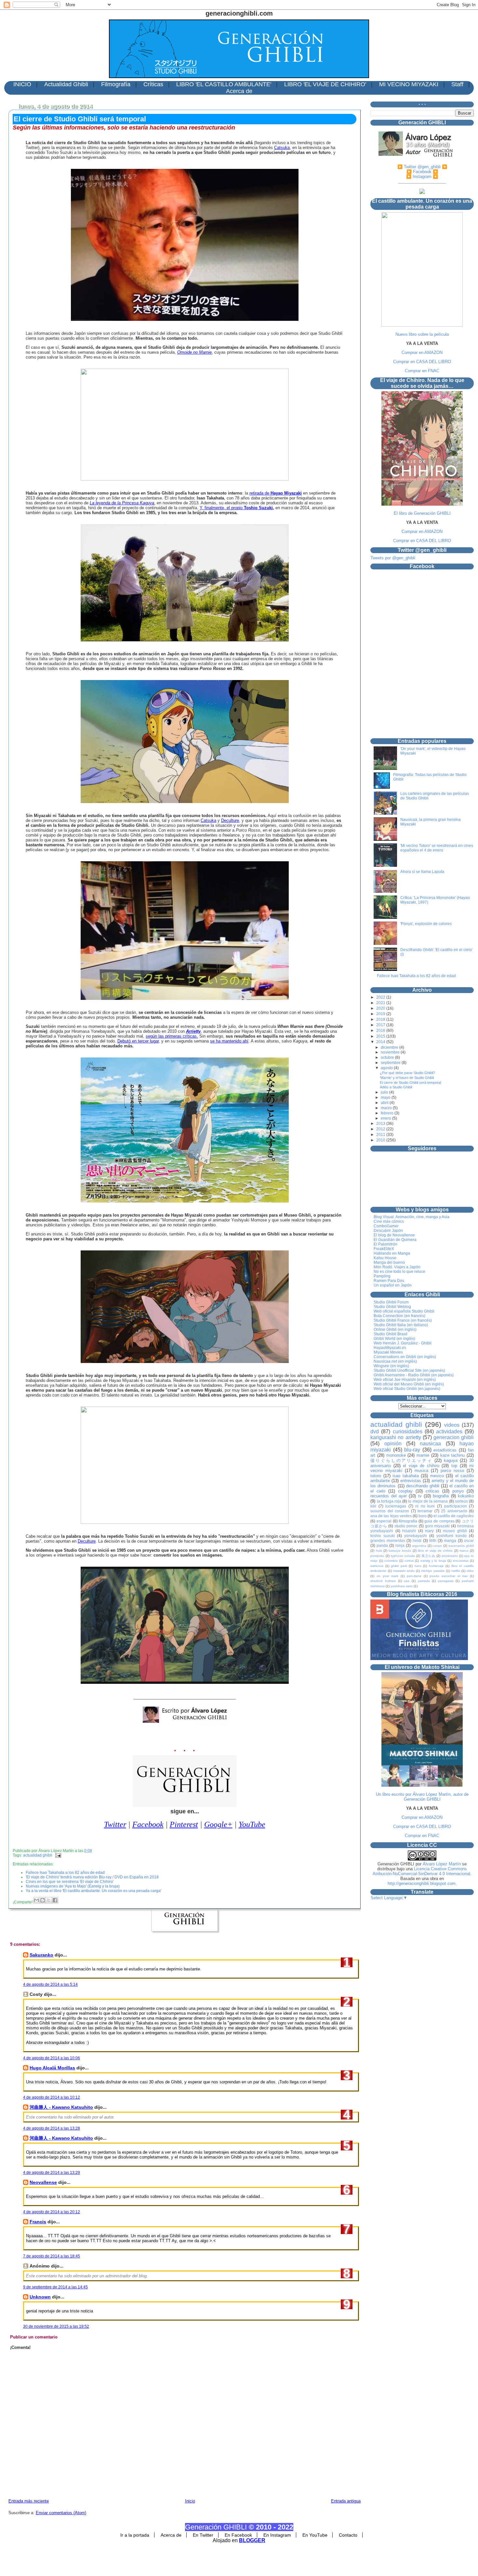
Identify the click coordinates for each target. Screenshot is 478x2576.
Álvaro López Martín (442, 1864)
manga (450, 1540)
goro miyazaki (438, 1526)
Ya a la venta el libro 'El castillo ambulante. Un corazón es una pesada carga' (93, 1891)
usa (407, 1581)
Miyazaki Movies (388, 1352)
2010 (381, 1140)
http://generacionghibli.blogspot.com (422, 1883)
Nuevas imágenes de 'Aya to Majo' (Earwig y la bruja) (73, 1886)
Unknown (40, 2297)
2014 (381, 1042)
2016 (381, 1030)
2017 (381, 1025)
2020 (381, 1008)
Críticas (153, 84)
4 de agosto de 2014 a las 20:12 (52, 2212)
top (454, 1466)
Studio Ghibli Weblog (392, 1307)
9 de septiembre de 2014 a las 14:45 (55, 2287)
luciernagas (396, 1506)
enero (386, 1118)
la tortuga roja (389, 1501)
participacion (456, 1506)
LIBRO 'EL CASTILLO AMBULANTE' (224, 84)
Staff (457, 84)
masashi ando (404, 1571)
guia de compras (439, 1521)
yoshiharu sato (402, 1586)
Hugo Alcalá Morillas (52, 2068)
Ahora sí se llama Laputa (422, 872)
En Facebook (238, 2535)
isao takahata (405, 1476)
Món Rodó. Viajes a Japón (397, 1267)
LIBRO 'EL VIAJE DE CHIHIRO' (325, 84)
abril (385, 1103)
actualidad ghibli (38, 1855)
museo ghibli (455, 1531)
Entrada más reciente (29, 2501)
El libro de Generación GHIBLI (422, 513)
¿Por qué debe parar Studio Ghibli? (407, 1073)
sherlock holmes (383, 1581)
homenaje (436, 1566)
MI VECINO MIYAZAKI (409, 84)
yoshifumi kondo (451, 1536)
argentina (419, 1546)
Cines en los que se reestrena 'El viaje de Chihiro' (70, 1882)
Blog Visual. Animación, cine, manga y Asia (412, 1217)
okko (470, 1571)
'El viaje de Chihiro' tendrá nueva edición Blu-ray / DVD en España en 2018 (92, 1877)
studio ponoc (406, 1526)
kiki (373, 1506)
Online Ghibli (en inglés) (395, 1329)
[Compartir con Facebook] (55, 1900)
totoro (376, 1476)
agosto (387, 1068)
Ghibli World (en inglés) (394, 1339)
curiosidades (408, 1431)
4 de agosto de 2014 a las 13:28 (52, 2128)
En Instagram (277, 2535)
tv (420, 1496)
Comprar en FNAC (422, 371)
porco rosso (452, 1471)
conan (437, 1546)
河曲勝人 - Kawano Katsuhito (61, 2107)
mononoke (396, 1455)
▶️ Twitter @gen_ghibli (419, 167)
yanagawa (446, 1581)
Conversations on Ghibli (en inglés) (405, 1357)
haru (418, 1566)
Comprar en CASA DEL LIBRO (422, 362)
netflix (456, 1571)
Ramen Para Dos (389, 1281)
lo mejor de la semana (428, 1501)
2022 (381, 997)
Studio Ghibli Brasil (391, 1334)
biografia (441, 1496)
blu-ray (412, 1450)
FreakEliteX (384, 1249)
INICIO (22, 84)
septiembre (391, 1063)
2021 (381, 1003)
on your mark (387, 1576)
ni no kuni (425, 1506)
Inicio (190, 2501)
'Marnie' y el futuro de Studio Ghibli (407, 1078)
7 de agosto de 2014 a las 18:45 (52, 2256)
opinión (393, 1444)
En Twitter (203, 2535)
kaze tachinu (453, 1455)
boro (423, 1516)
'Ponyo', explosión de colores (426, 924)
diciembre (390, 1047)
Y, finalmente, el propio (237, 508)
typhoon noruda (403, 1556)
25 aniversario (454, 1511)
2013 (381, 1124)
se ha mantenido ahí (229, 1041)
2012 (381, 1129)
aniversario (450, 1556)
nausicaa (430, 1444)
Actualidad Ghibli (66, 84)
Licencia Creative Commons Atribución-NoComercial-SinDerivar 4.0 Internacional (421, 1871)
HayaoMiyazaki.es (390, 1348)
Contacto (348, 2535)
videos (452, 1425)
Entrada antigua (346, 2501)
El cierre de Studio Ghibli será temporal (80, 119)
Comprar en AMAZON (422, 353)
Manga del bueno (389, 1262)
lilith (433, 1540)
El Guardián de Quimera (395, 1240)
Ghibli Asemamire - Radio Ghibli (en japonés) (414, 1375)
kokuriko (466, 1496)
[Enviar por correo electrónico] (36, 1900)
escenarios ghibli (461, 1546)
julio (385, 1092)
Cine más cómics (389, 1221)
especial (384, 1521)
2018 (381, 1019)
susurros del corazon (390, 1511)
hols (379, 1551)
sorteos (461, 1501)
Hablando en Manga (392, 1253)
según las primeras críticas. (172, 1036)
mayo (386, 1097)
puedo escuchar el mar (449, 1576)
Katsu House (385, 1258)
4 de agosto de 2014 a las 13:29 (52, 2173)
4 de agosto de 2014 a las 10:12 (52, 2097)
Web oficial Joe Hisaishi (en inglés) (405, 1380)
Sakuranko (41, 1955)
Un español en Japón (393, 1285)
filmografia (408, 1521)
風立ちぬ (428, 1556)
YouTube (252, 1824)
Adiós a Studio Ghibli (396, 1087)
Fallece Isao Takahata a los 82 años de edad (65, 1873)
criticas (432, 1491)
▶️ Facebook (419, 172)
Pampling (382, 1276)
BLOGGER (252, 2540)
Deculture (230, 820)
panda (382, 1545)
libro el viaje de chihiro (435, 1551)
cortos (409, 1561)
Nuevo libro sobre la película (422, 334)
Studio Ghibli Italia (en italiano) (401, 1325)
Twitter (115, 1824)
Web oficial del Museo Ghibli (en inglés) (409, 1384)
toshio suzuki (383, 1536)
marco (464, 1551)
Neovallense (43, 2182)
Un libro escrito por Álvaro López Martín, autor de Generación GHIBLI (422, 1797)
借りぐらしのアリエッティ (401, 1460)
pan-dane (414, 1576)
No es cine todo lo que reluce (399, 1272)
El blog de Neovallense (394, 1235)
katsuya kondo (400, 1551)
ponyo (458, 1491)
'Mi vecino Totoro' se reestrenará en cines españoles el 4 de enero (437, 848)
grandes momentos (388, 1540)
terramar (425, 1511)
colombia (391, 1561)
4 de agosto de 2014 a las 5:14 (50, 1984)
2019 (381, 1014)
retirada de (276, 493)
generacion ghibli (454, 1437)
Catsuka (282, 148)
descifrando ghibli (423, 1486)
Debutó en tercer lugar (138, 1041)
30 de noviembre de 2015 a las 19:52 (56, 2326)
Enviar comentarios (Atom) (61, 2513)
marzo (387, 1108)
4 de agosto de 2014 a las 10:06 (52, 2058)
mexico (437, 1476)
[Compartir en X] (49, 1900)
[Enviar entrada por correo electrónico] (57, 1855)
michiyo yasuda (433, 1571)
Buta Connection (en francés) (399, 1316)
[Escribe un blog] (43, 1900)
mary (429, 1531)
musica (421, 1471)
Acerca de (239, 91)
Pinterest (184, 1824)
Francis (38, 2222)
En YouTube (315, 2535)
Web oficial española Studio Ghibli (404, 1311)
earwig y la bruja (433, 1561)
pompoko (377, 1556)
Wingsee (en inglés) (391, 1366)
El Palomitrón (385, 1244)
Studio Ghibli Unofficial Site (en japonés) (409, 1370)
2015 (381, 1036)
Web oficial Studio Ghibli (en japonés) (407, 1389)
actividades (449, 1431)
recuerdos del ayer (389, 1496)
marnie (423, 1455)
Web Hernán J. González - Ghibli (403, 1343)
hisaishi (409, 1531)
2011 (381, 1135)
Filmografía (116, 84)
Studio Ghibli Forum (391, 1302)
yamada (424, 1581)
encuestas (461, 1561)
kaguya (451, 1460)
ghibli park (399, 1566)
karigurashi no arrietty (396, 1437)
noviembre (391, 1052)
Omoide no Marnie (194, 352)
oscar (469, 1540)
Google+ (218, 1824)
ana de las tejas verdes (391, 1516)
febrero (388, 1113)
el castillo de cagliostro (454, 1516)
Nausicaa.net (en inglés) (395, 1361)
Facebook (148, 1824)
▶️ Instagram (419, 177)
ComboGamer (386, 1226)
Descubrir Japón (388, 1231)
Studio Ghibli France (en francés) (403, 1320)
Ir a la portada (135, 2535)
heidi (417, 1540)
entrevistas (411, 1481)
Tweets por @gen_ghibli (393, 558)
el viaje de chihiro (421, 1466)
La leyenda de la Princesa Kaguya (122, 503)
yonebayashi (416, 1536)
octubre (388, 1057)
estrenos (377, 1566)
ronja (400, 1545)
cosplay (405, 1491)
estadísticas (445, 1450)
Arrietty (193, 1031)
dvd (375, 1431)
